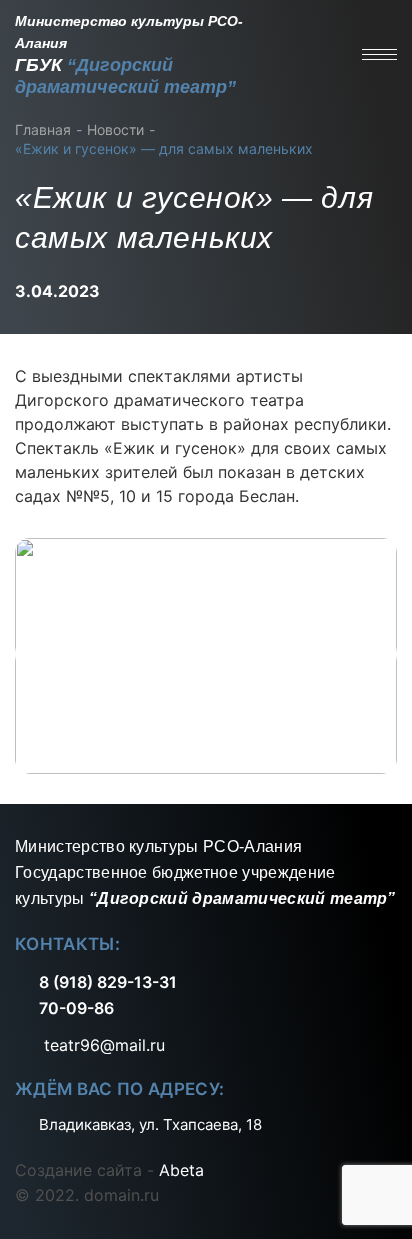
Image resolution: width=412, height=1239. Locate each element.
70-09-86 (76, 1008)
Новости (115, 129)
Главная (43, 129)
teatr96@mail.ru (102, 1045)
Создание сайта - (109, 1170)
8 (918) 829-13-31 (108, 982)
